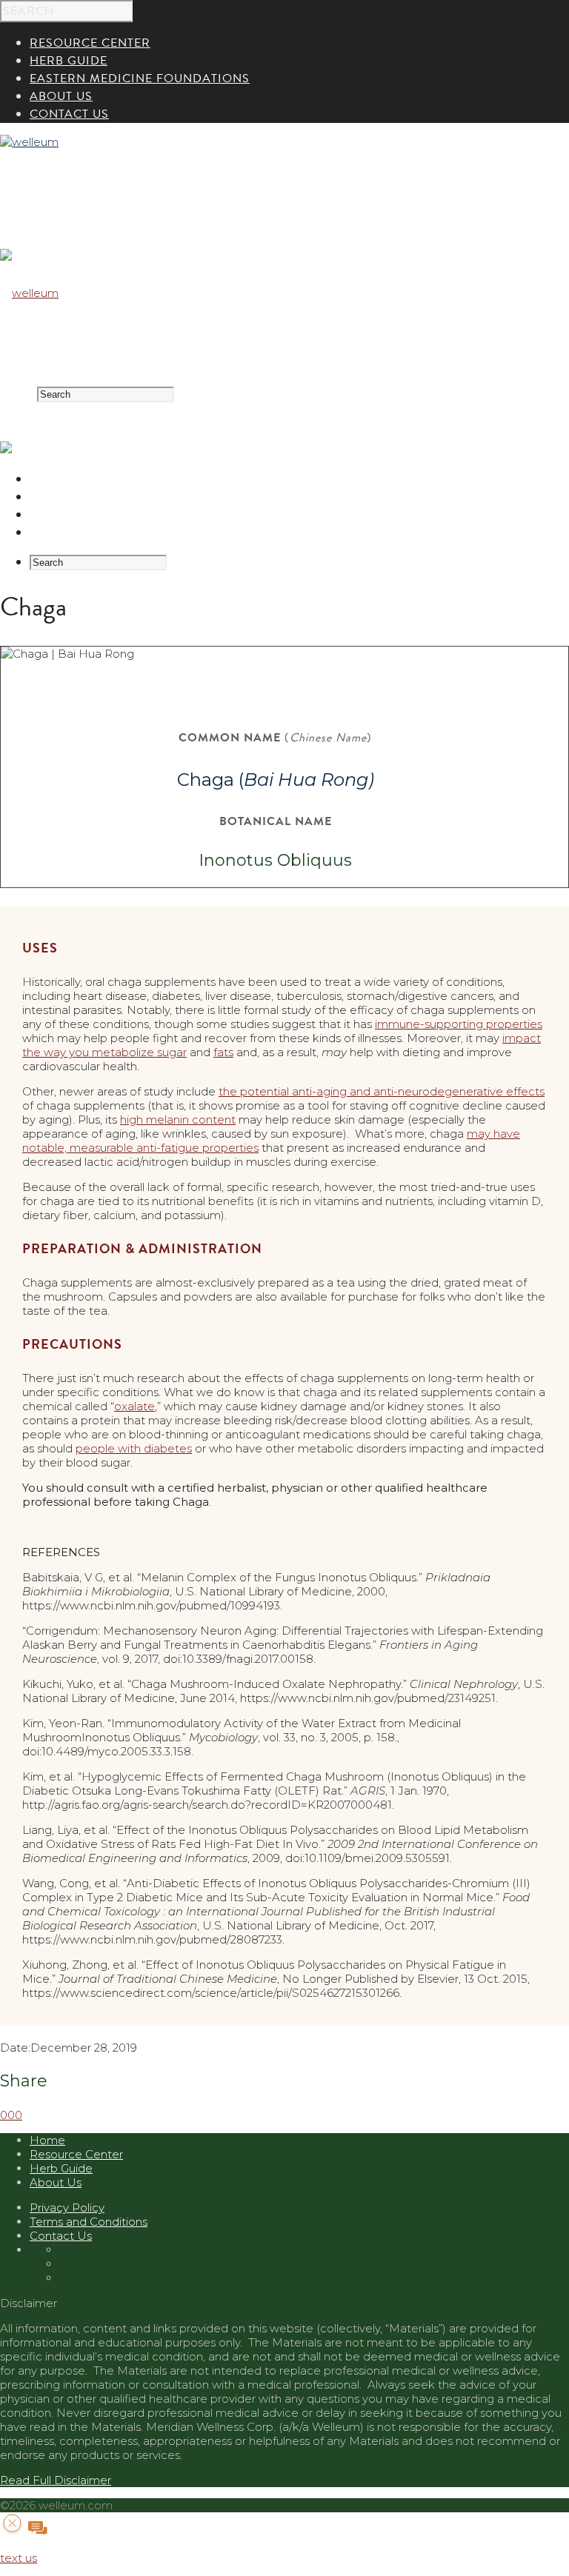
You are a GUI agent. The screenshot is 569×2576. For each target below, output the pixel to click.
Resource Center (90, 479)
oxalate (134, 1406)
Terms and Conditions (89, 2222)
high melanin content (178, 1120)
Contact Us (61, 2236)
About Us (61, 533)
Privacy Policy (67, 2208)
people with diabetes (134, 1448)
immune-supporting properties (459, 1024)
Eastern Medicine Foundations (140, 515)
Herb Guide (69, 497)
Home (47, 2140)
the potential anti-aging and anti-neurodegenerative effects (382, 1091)
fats (223, 1052)
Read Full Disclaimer (56, 2480)
